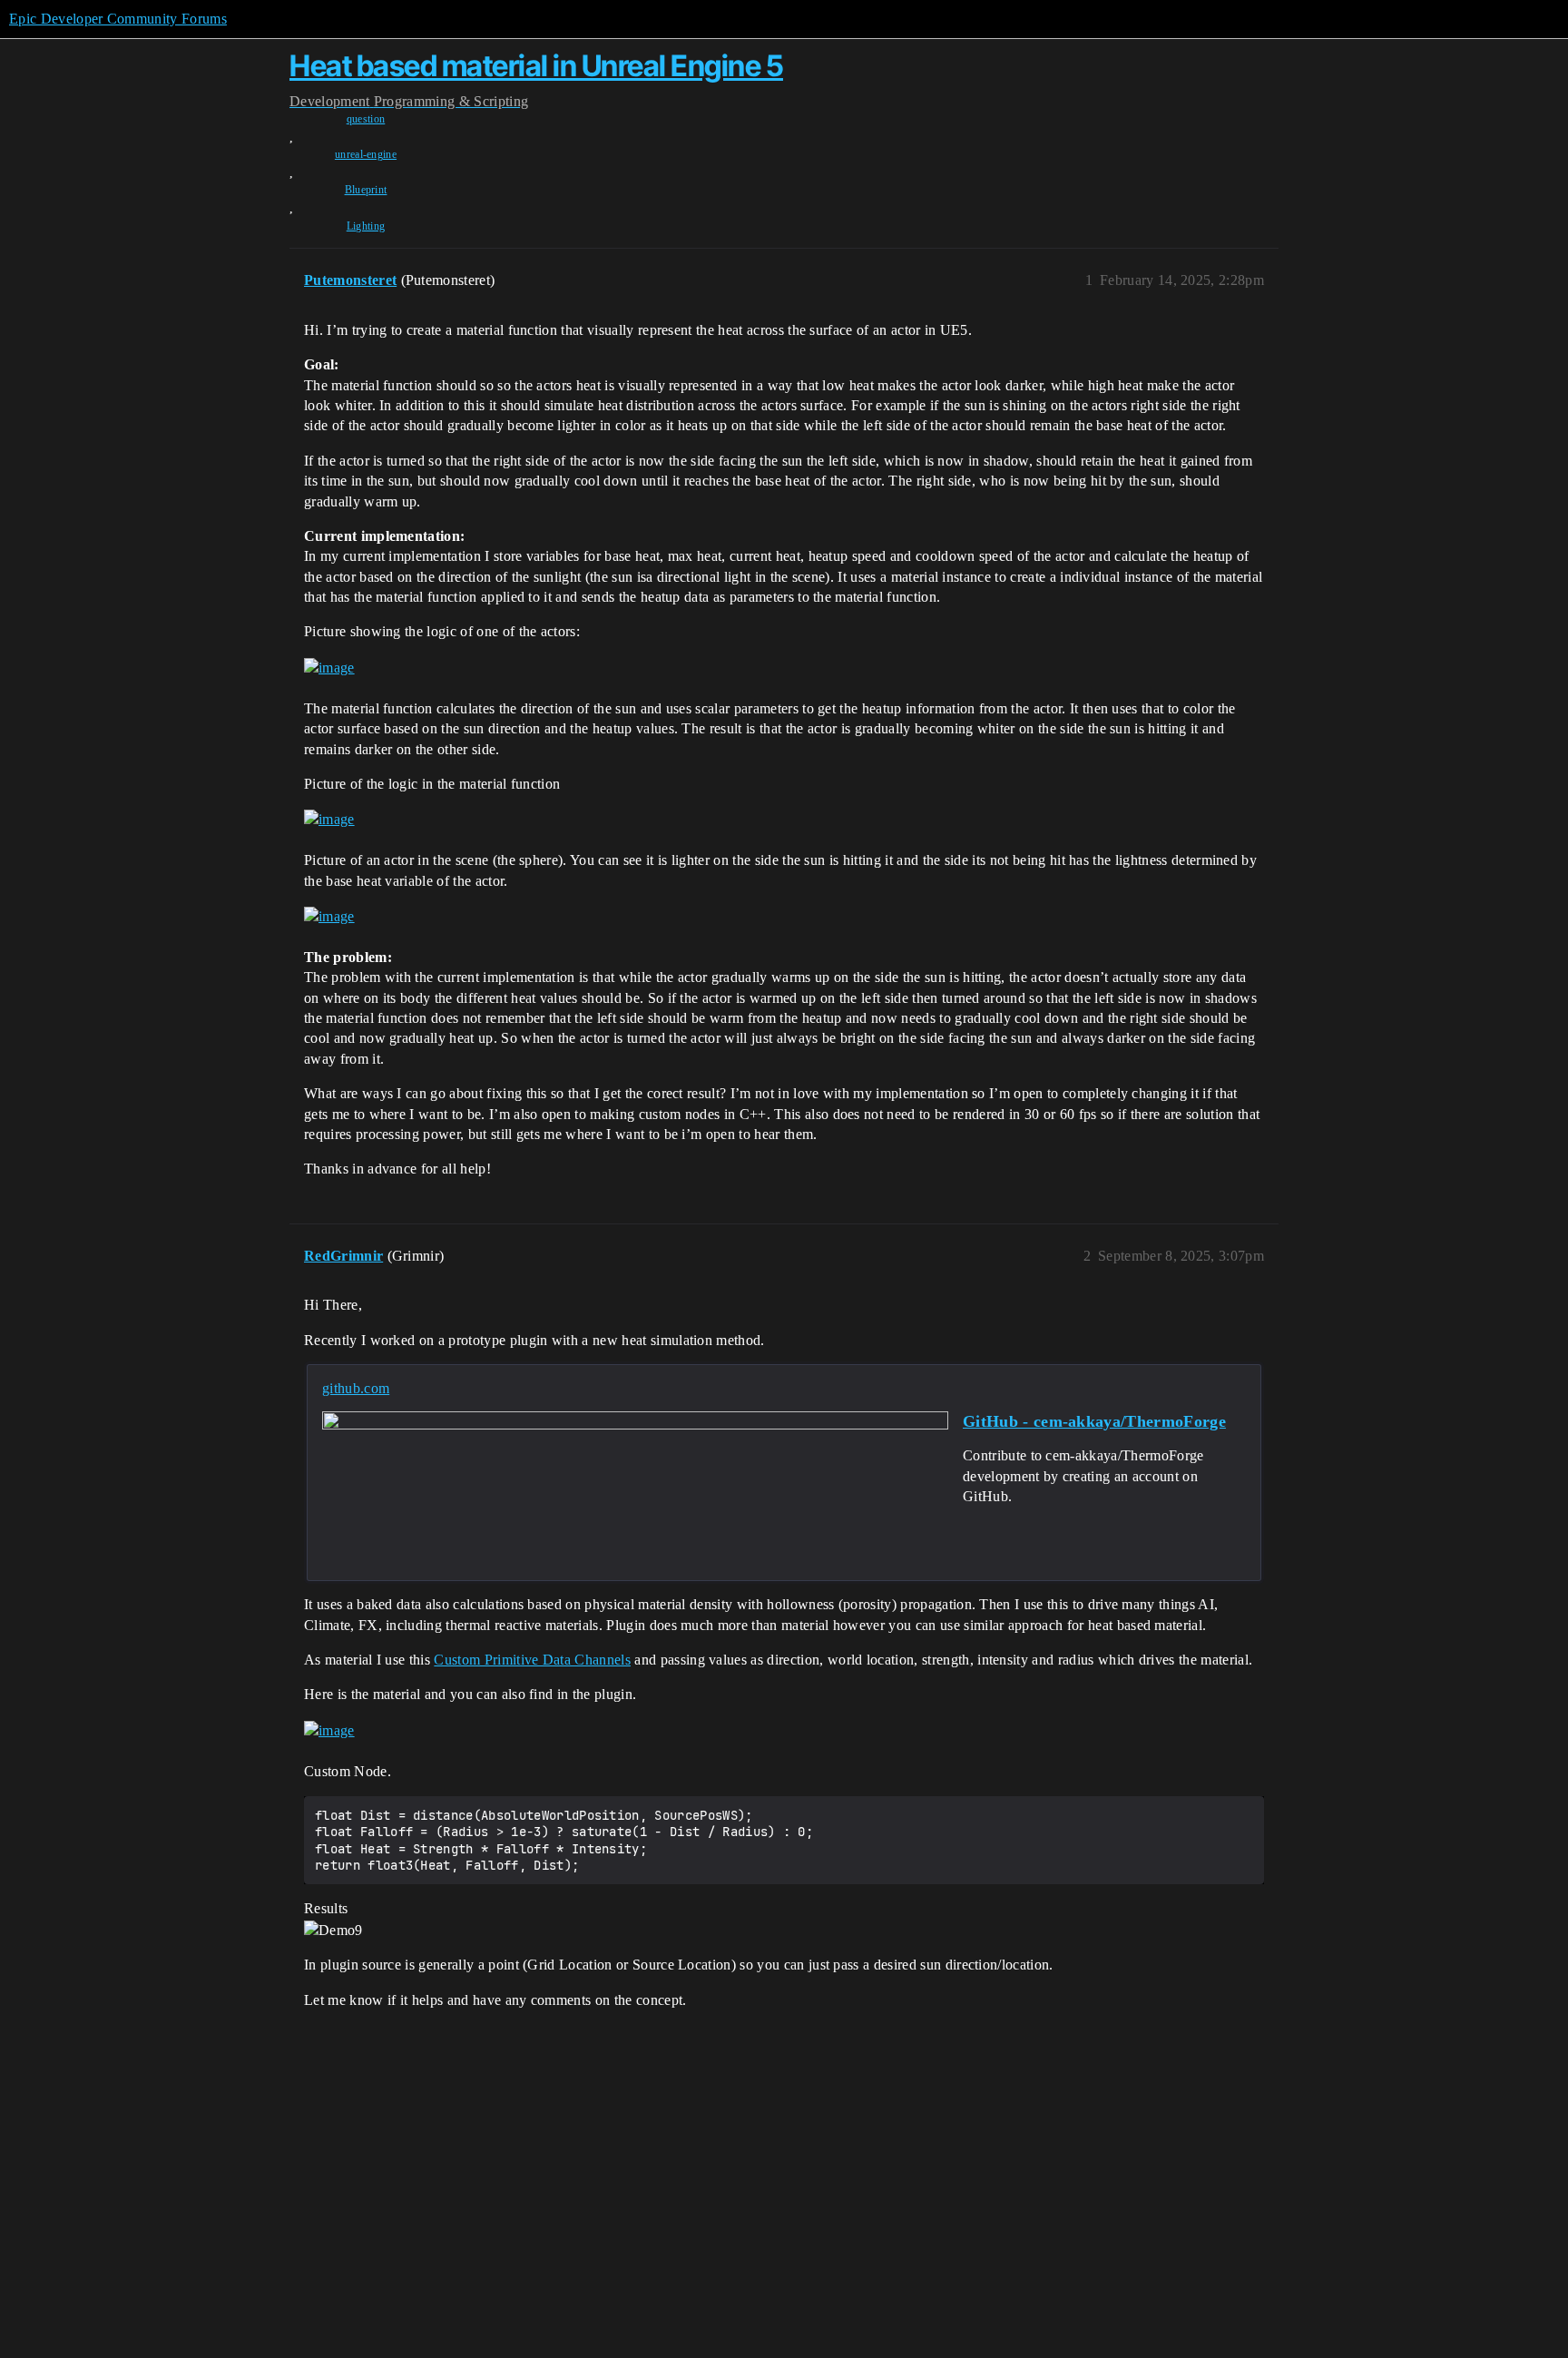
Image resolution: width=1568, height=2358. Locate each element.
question (366, 119)
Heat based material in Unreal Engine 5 (536, 66)
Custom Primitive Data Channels (532, 1660)
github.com (356, 1388)
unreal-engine (366, 154)
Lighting (366, 226)
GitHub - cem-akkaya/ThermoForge (1094, 1421)
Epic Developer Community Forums (118, 19)
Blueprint (366, 190)
